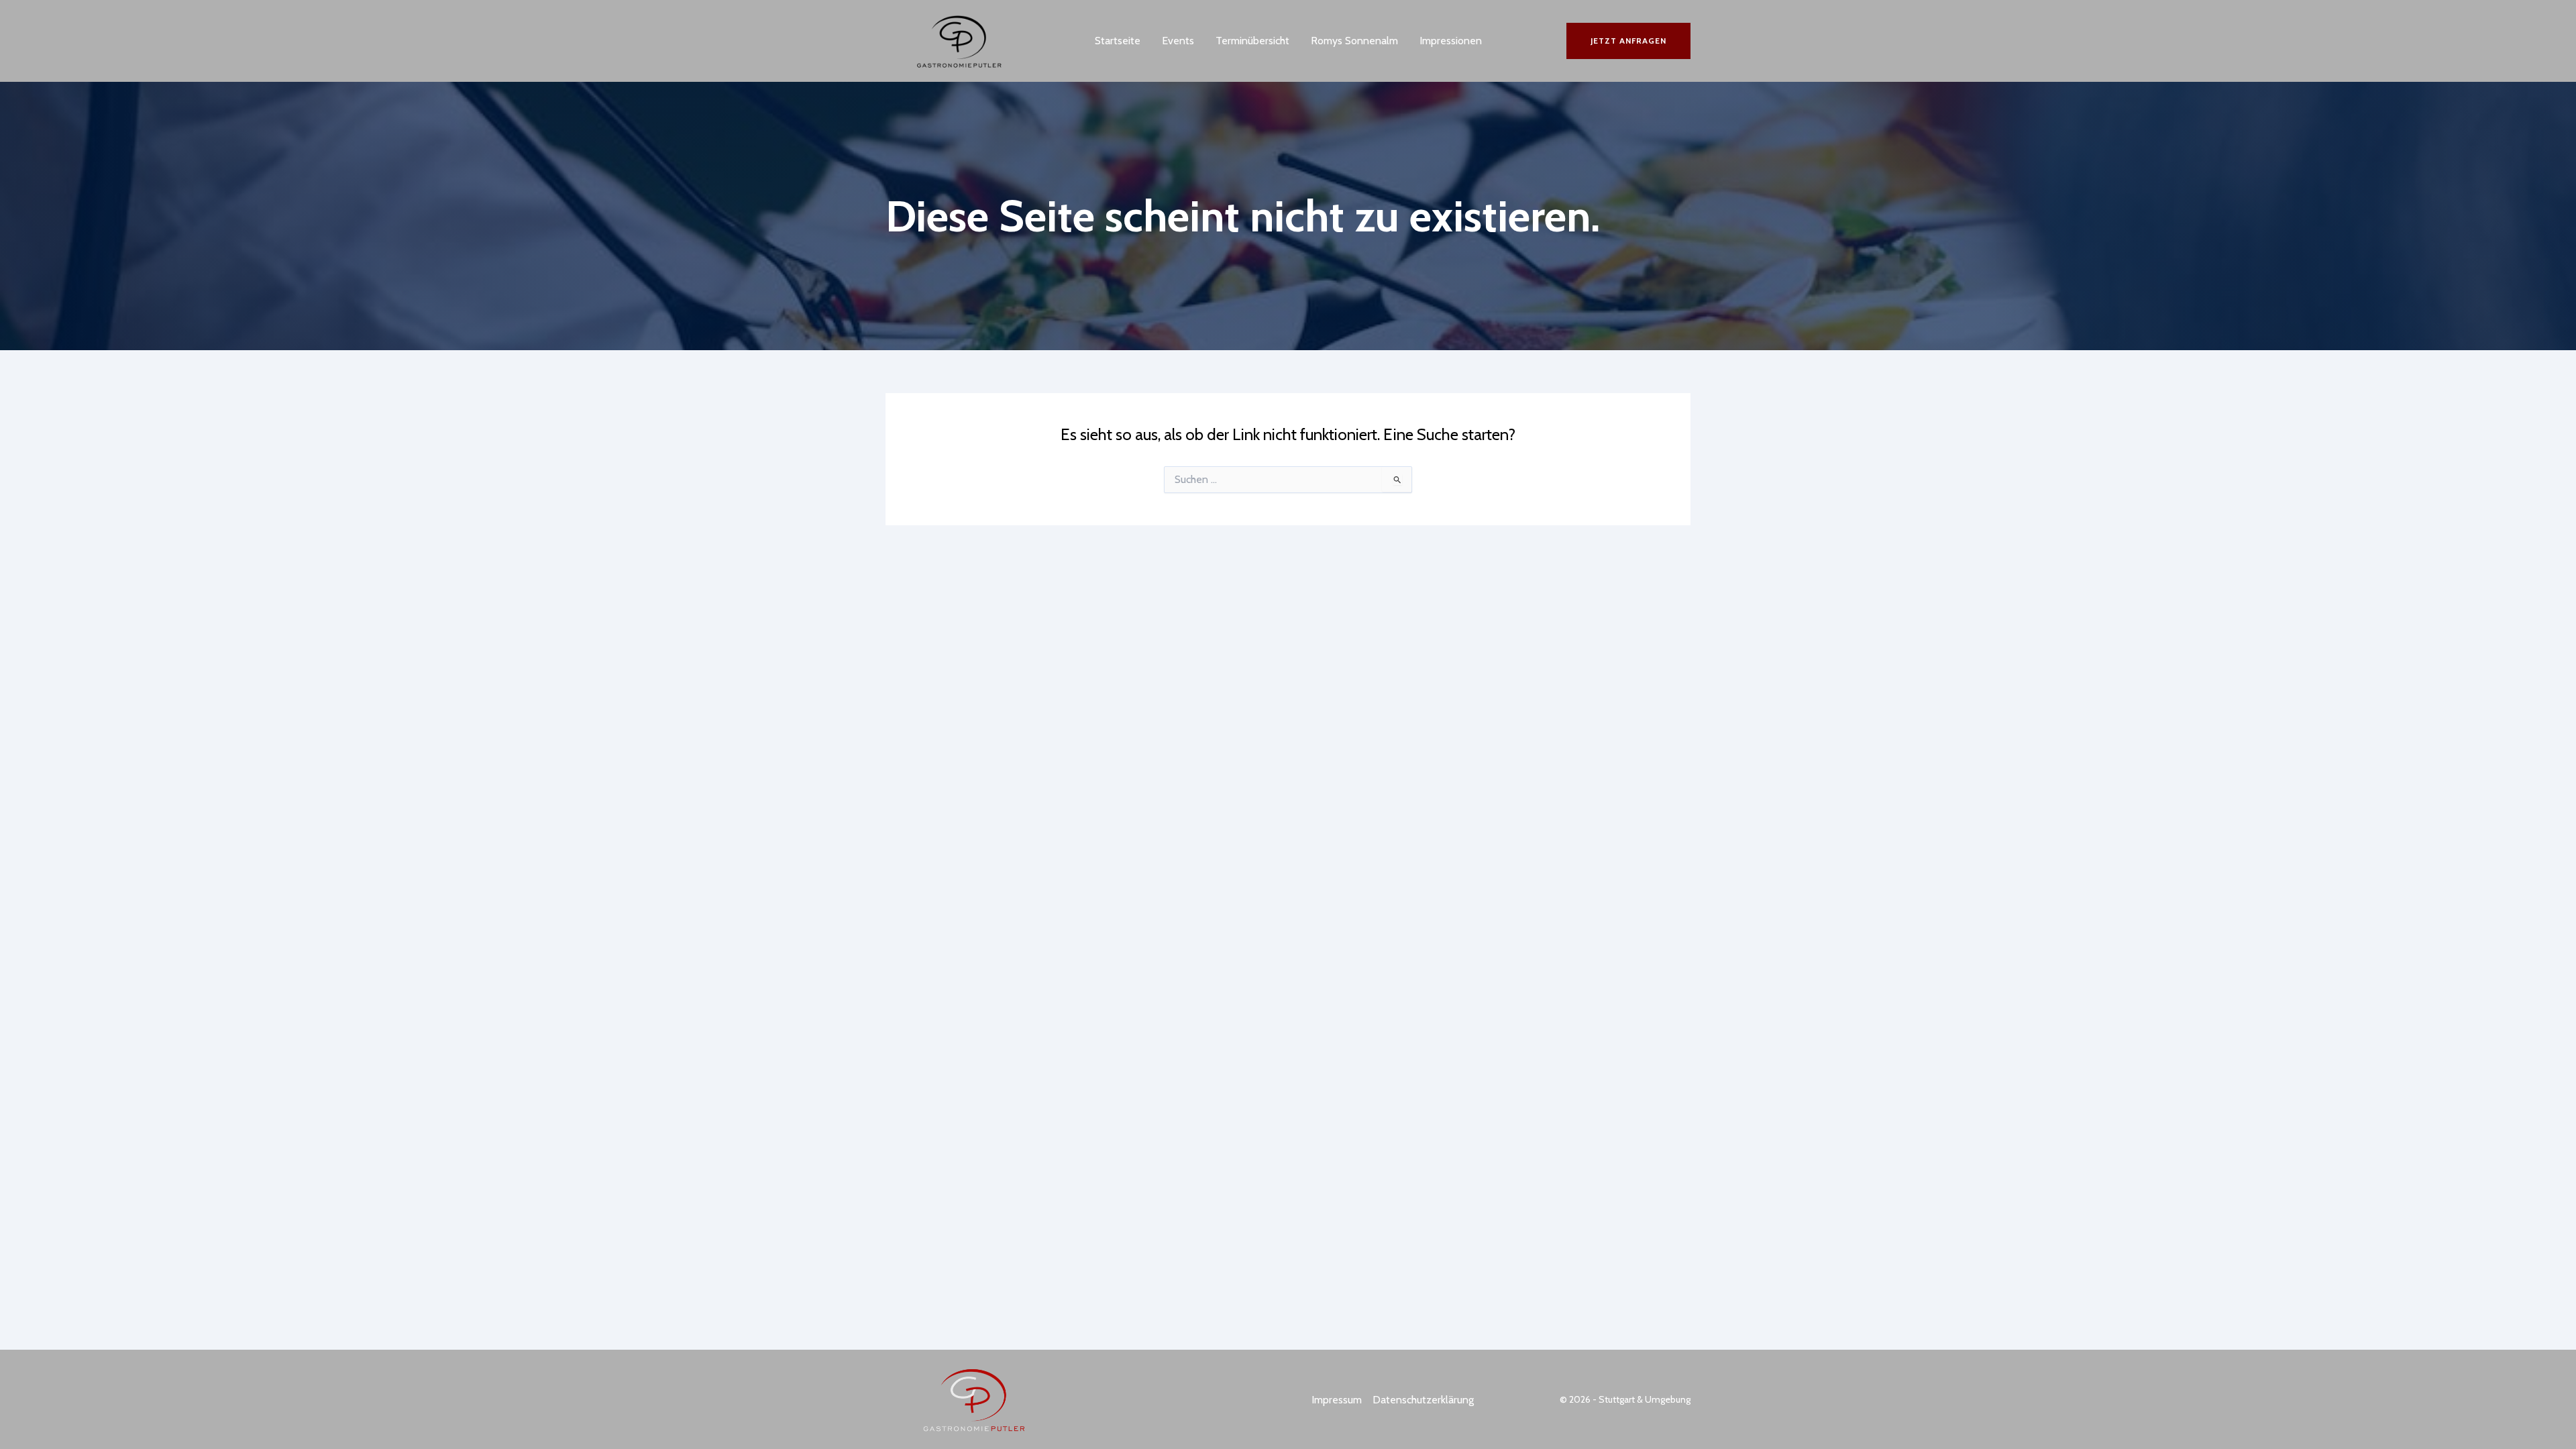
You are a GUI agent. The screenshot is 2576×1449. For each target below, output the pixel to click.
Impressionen (1451, 41)
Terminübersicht (1252, 41)
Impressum (1337, 1400)
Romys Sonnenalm (1354, 41)
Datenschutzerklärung (1423, 1400)
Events (1178, 41)
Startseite (1118, 41)
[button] (1628, 41)
